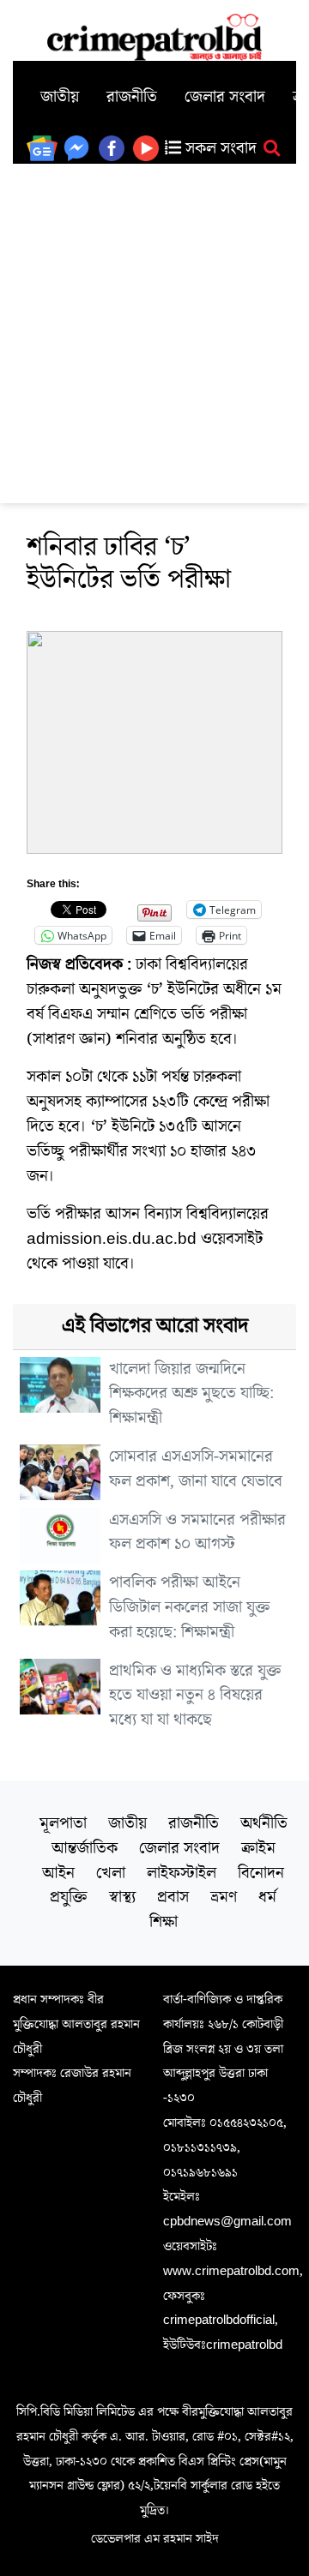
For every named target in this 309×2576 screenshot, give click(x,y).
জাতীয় (60, 97)
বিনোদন (261, 1873)
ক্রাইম (258, 1848)
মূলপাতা (63, 1823)
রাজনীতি (132, 97)
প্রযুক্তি (69, 1897)
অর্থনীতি (264, 1823)
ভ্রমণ (224, 1897)
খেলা (111, 1873)
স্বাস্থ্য (122, 1897)
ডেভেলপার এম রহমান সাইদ (155, 2538)
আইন (58, 1873)
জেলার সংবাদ (225, 97)
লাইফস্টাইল (182, 1873)
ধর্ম (267, 1897)
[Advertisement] (154, 327)
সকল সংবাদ (219, 148)
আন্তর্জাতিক (85, 1848)
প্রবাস (173, 1897)
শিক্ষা (164, 1922)
